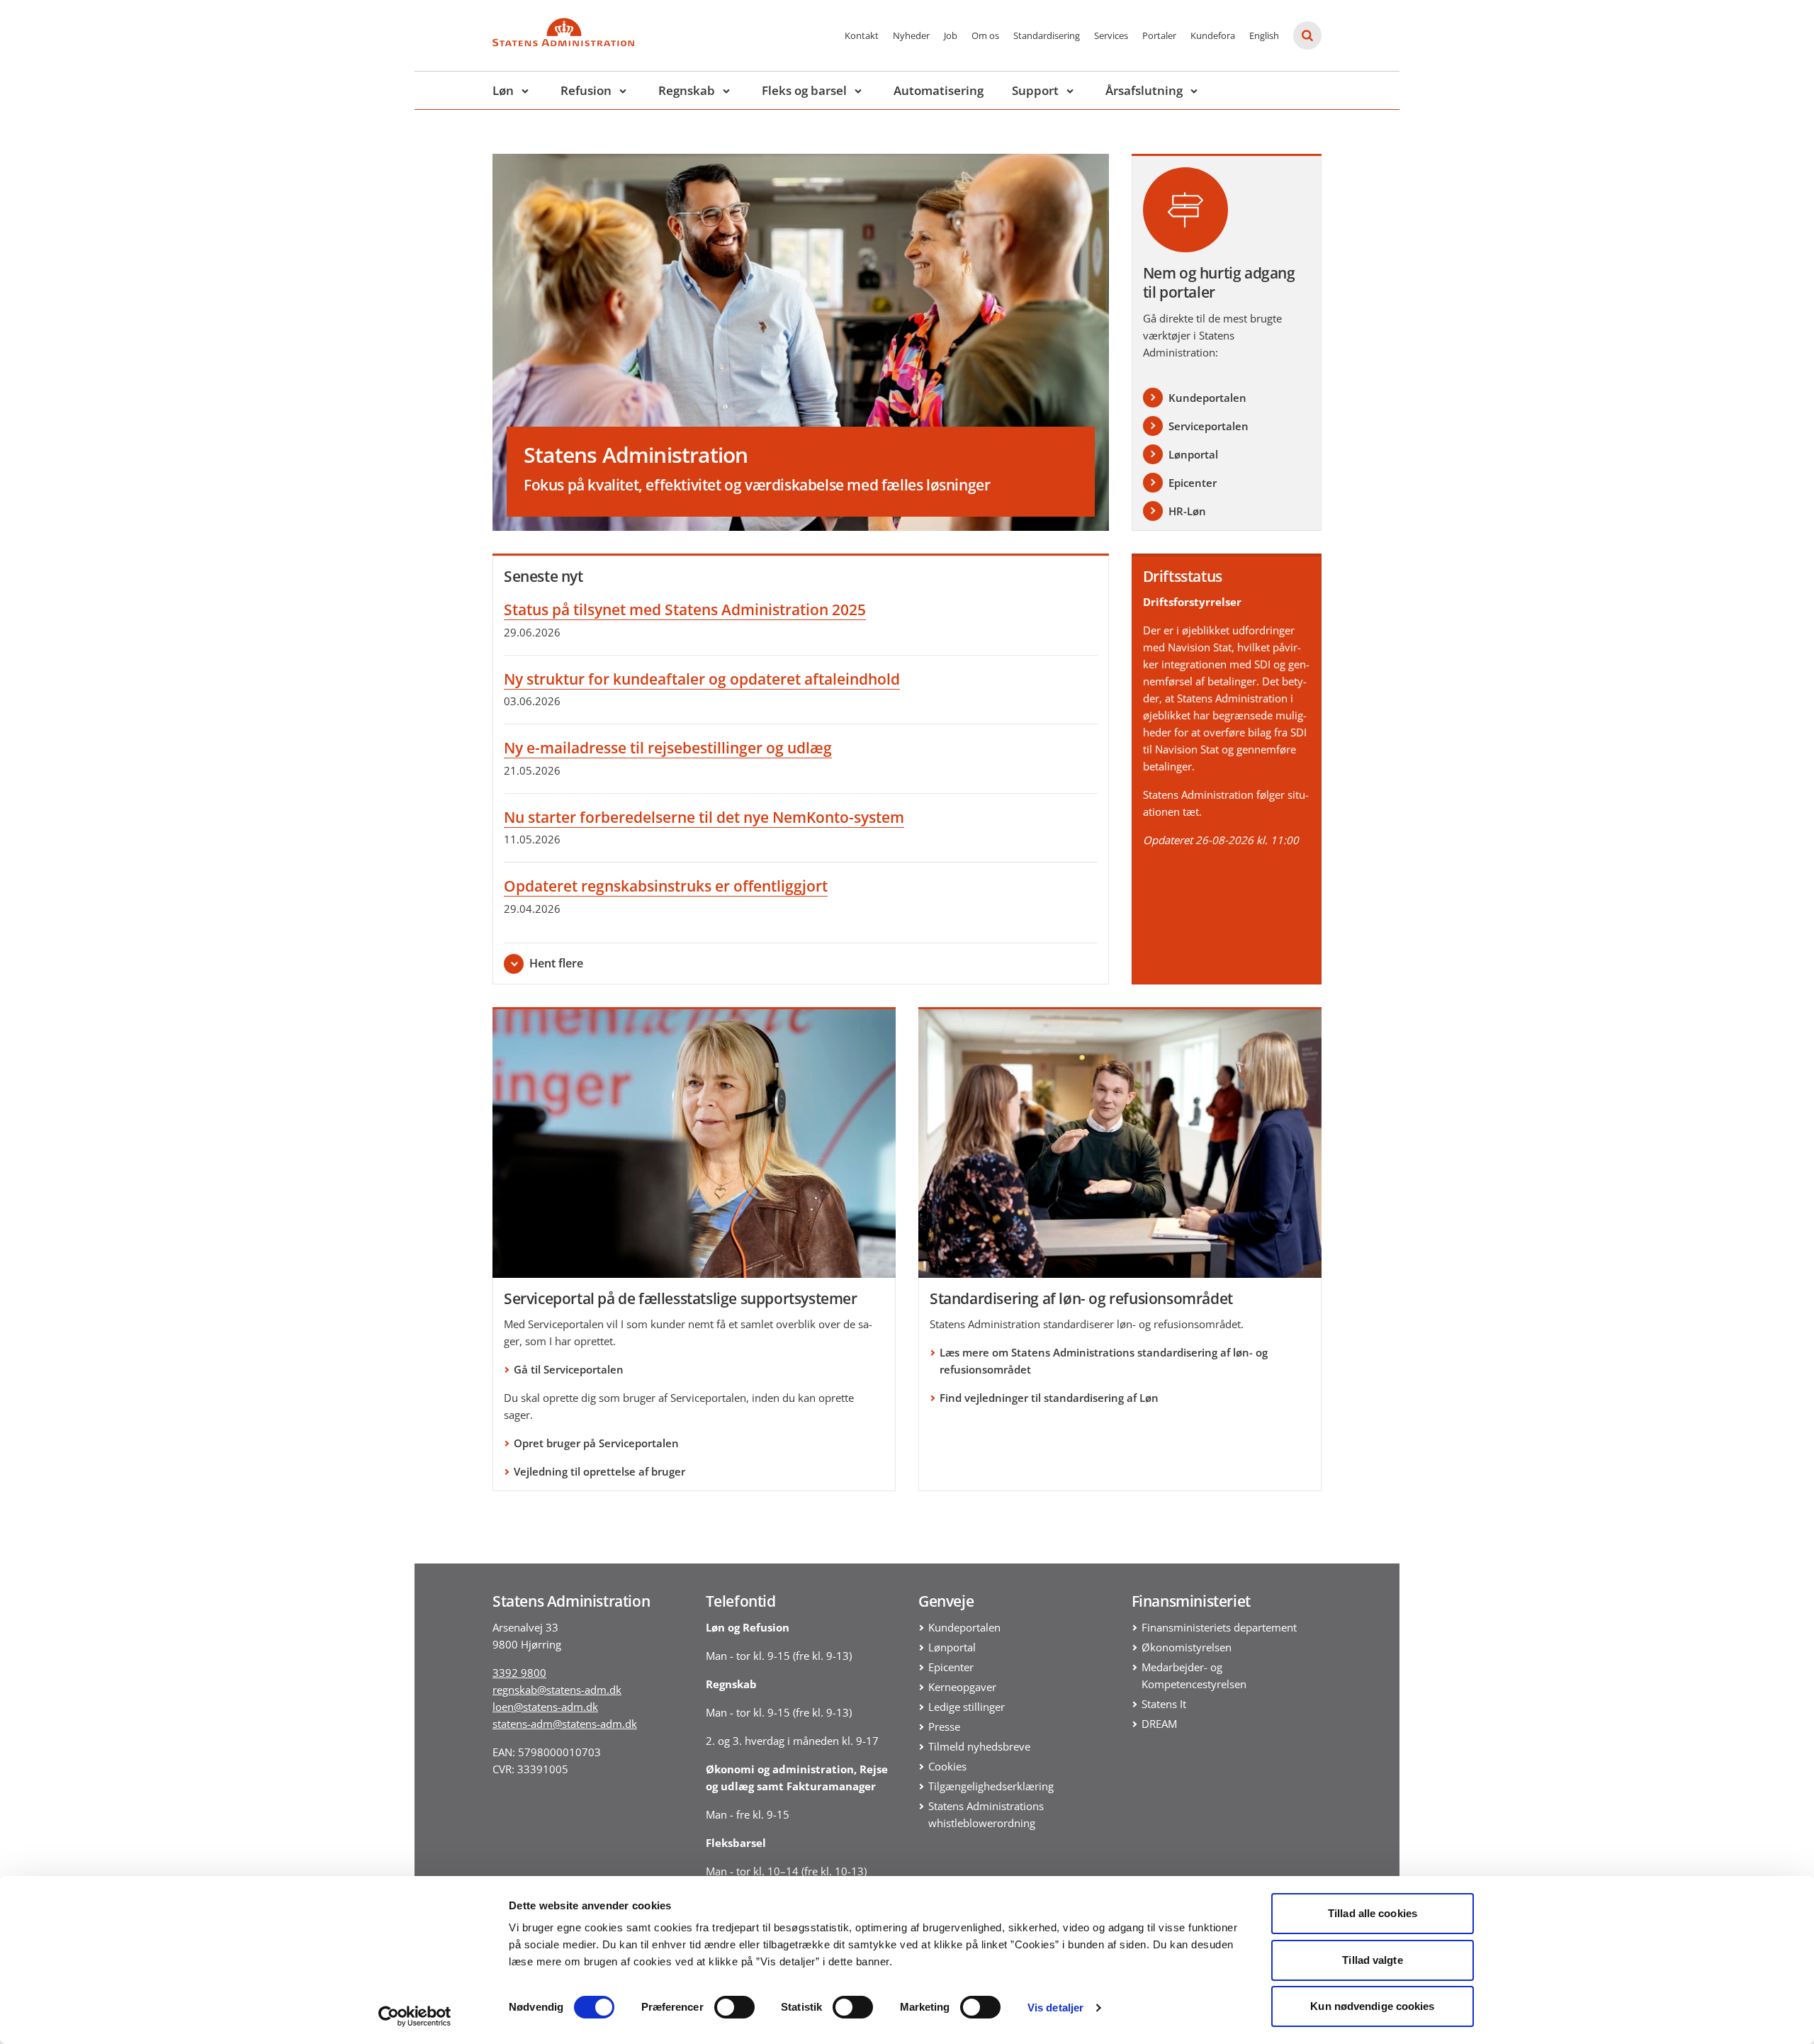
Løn (503, 90)
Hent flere (556, 963)
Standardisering (1047, 35)
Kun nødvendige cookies (1372, 2006)
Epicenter (951, 1667)
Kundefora (1213, 35)
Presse (944, 1726)
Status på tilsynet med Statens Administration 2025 (685, 610)
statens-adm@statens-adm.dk (565, 1724)
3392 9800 (519, 1673)
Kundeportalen (964, 1627)
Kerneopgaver (962, 1687)
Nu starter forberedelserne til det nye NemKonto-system (704, 817)
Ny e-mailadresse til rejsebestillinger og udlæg (668, 748)
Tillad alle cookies (1373, 1913)
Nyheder (911, 35)
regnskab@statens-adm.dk (557, 1690)
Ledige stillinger (967, 1707)
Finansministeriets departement (1219, 1627)
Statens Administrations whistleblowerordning (986, 1814)
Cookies (947, 1766)
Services (1111, 35)
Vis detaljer (1055, 2007)
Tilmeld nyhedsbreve (979, 1746)
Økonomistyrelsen (1187, 1647)
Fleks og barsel (804, 90)
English (1264, 35)
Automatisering (939, 90)
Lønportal (952, 1647)
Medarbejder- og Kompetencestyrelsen (1194, 1675)
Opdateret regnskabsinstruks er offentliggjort (666, 886)
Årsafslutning (1144, 90)
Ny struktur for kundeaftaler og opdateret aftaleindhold (702, 679)
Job (951, 35)
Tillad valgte (1372, 1960)
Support (1035, 90)
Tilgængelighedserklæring (991, 1786)
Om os (985, 35)
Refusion (586, 90)
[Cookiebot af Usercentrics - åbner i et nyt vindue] (415, 2016)
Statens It (1164, 1704)
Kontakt (862, 35)
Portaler (1159, 35)
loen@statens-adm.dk (545, 1707)
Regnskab (687, 90)
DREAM (1159, 1724)
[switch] (734, 2007)
